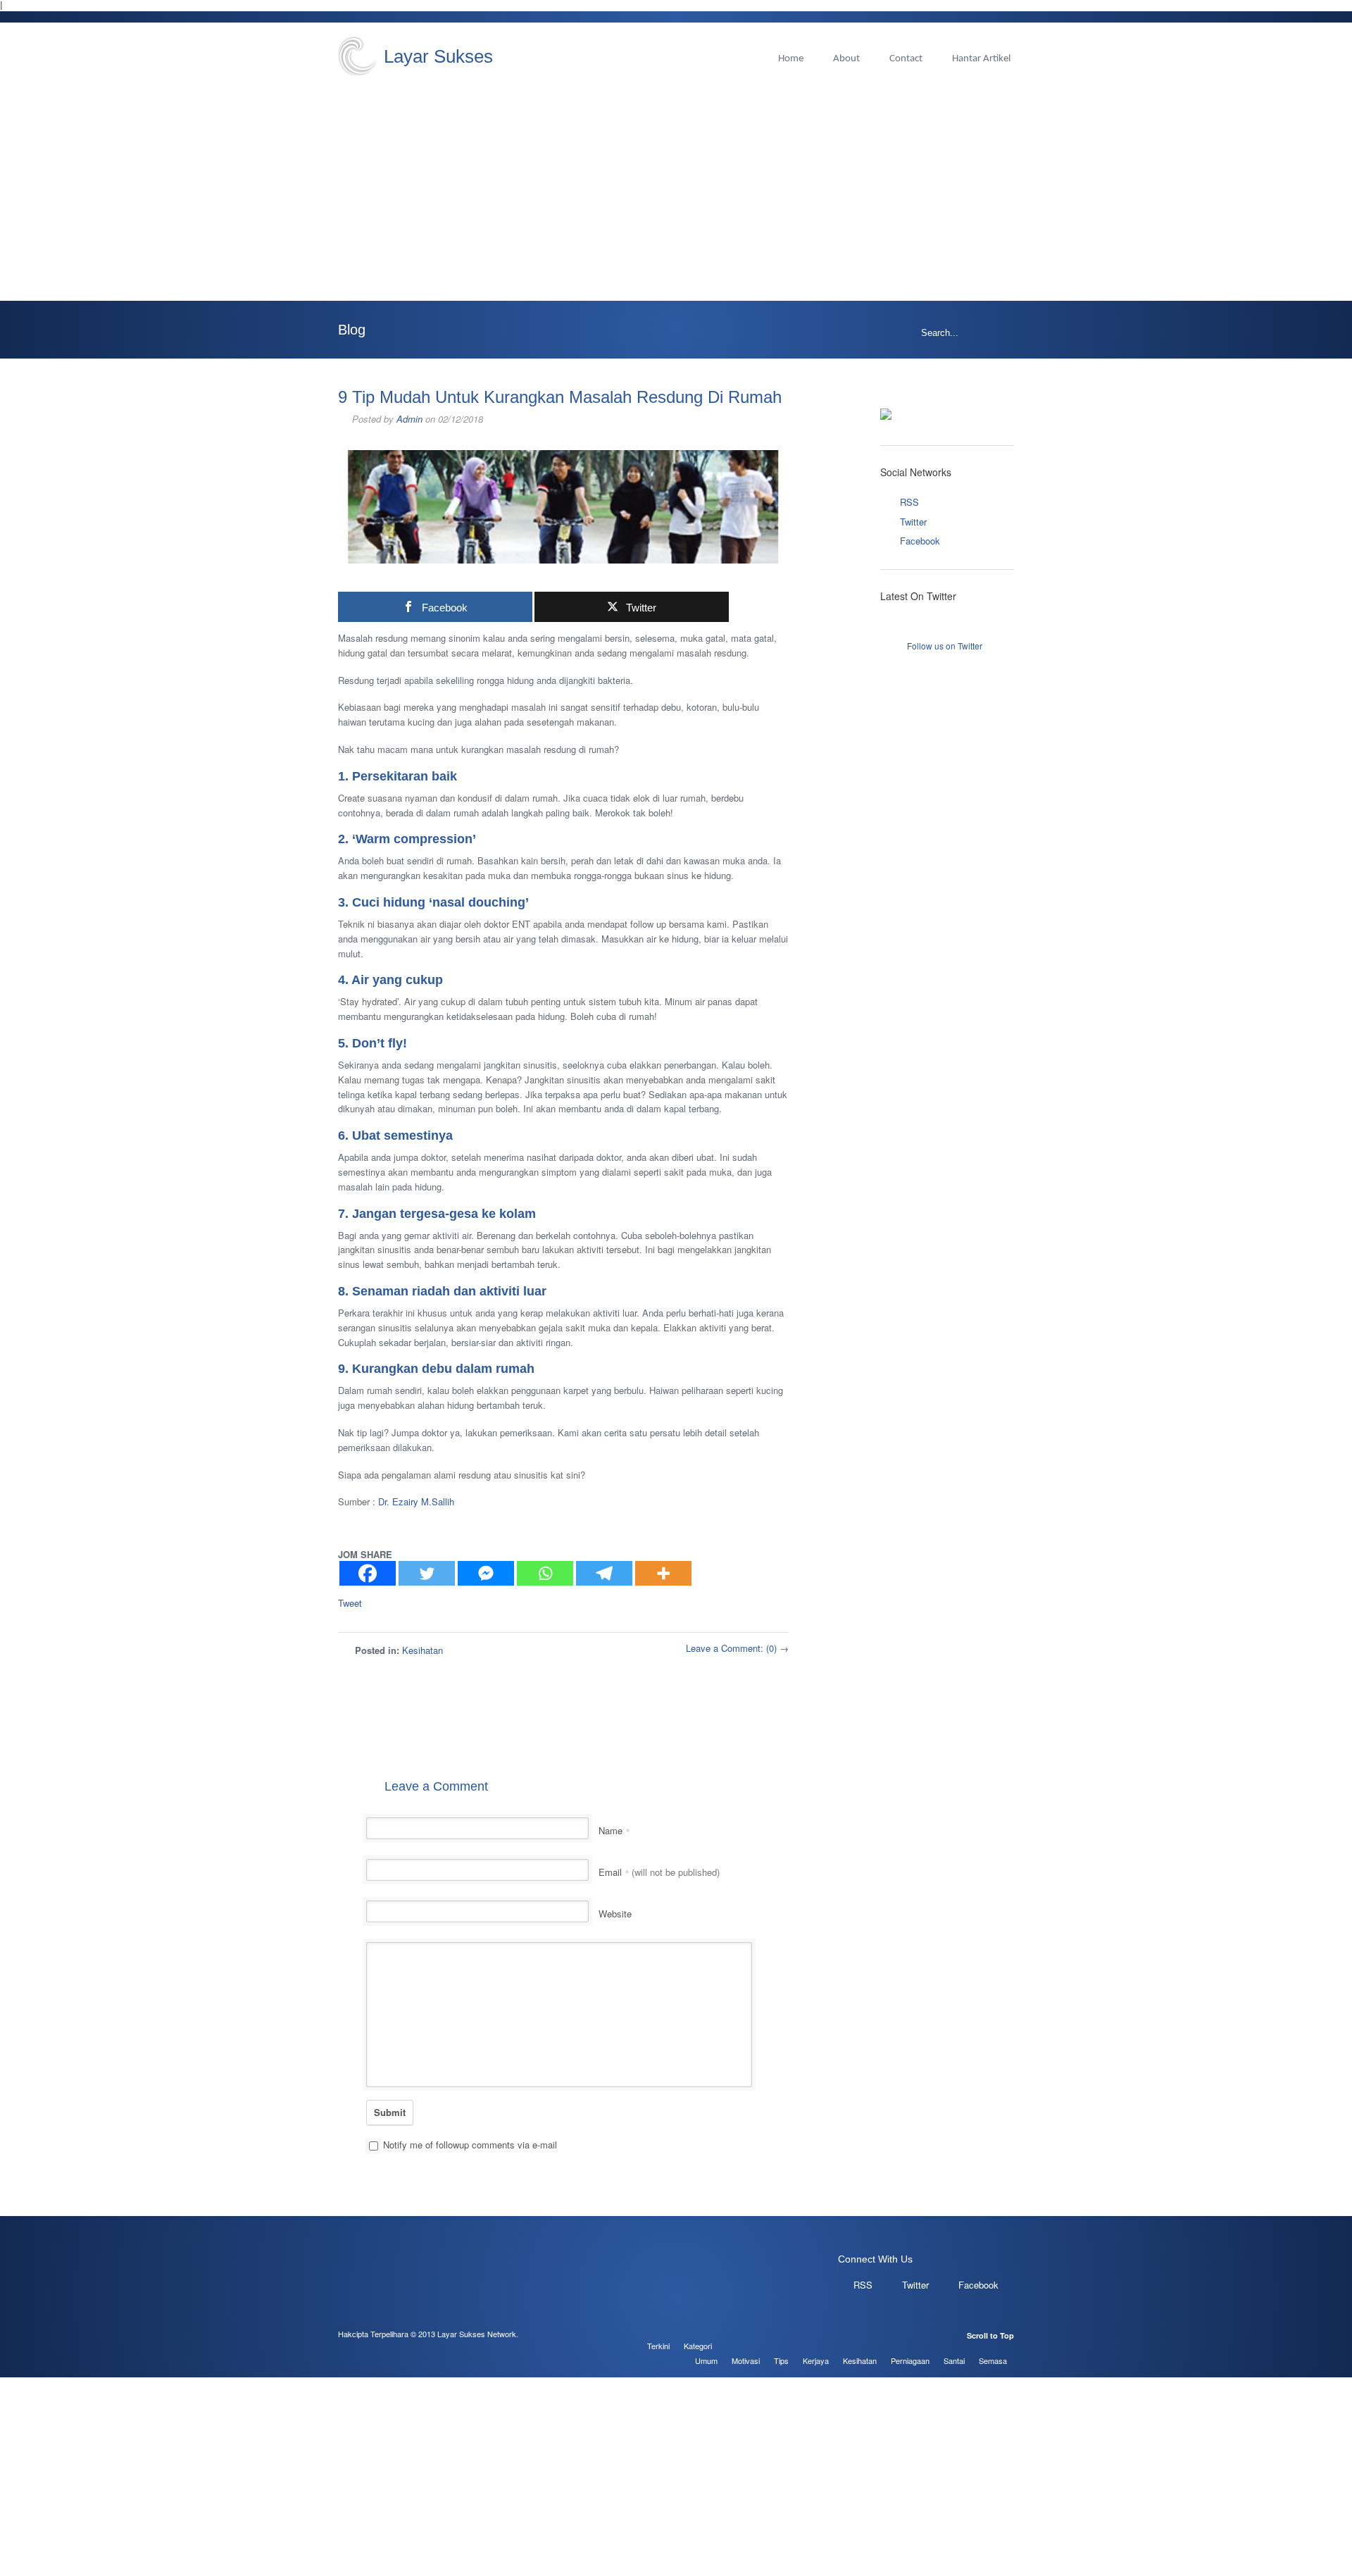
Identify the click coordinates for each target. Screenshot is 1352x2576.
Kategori (698, 2346)
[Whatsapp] (545, 1573)
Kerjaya (816, 2360)
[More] (663, 1573)
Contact (906, 59)
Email (659, 1872)
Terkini (658, 2346)
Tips (781, 2360)
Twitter (913, 522)
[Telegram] (604, 1573)
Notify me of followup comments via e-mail (470, 2145)
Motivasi (746, 2360)
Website (615, 1914)
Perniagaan (910, 2360)
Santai (954, 2360)
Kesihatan (423, 1650)
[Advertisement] (676, 181)
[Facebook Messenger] (486, 1573)
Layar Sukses (438, 56)
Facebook (920, 541)
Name (614, 1830)
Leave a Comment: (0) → (737, 1648)
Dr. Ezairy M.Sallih (416, 1501)
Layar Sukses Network (477, 2334)
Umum (706, 2360)
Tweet (350, 1603)
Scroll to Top (990, 2335)
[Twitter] (427, 1573)
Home (791, 59)
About (846, 59)
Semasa (993, 2360)
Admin (409, 419)
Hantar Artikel (981, 59)
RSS (909, 502)
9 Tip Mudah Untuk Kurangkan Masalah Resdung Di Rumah (560, 397)
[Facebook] (368, 1573)
